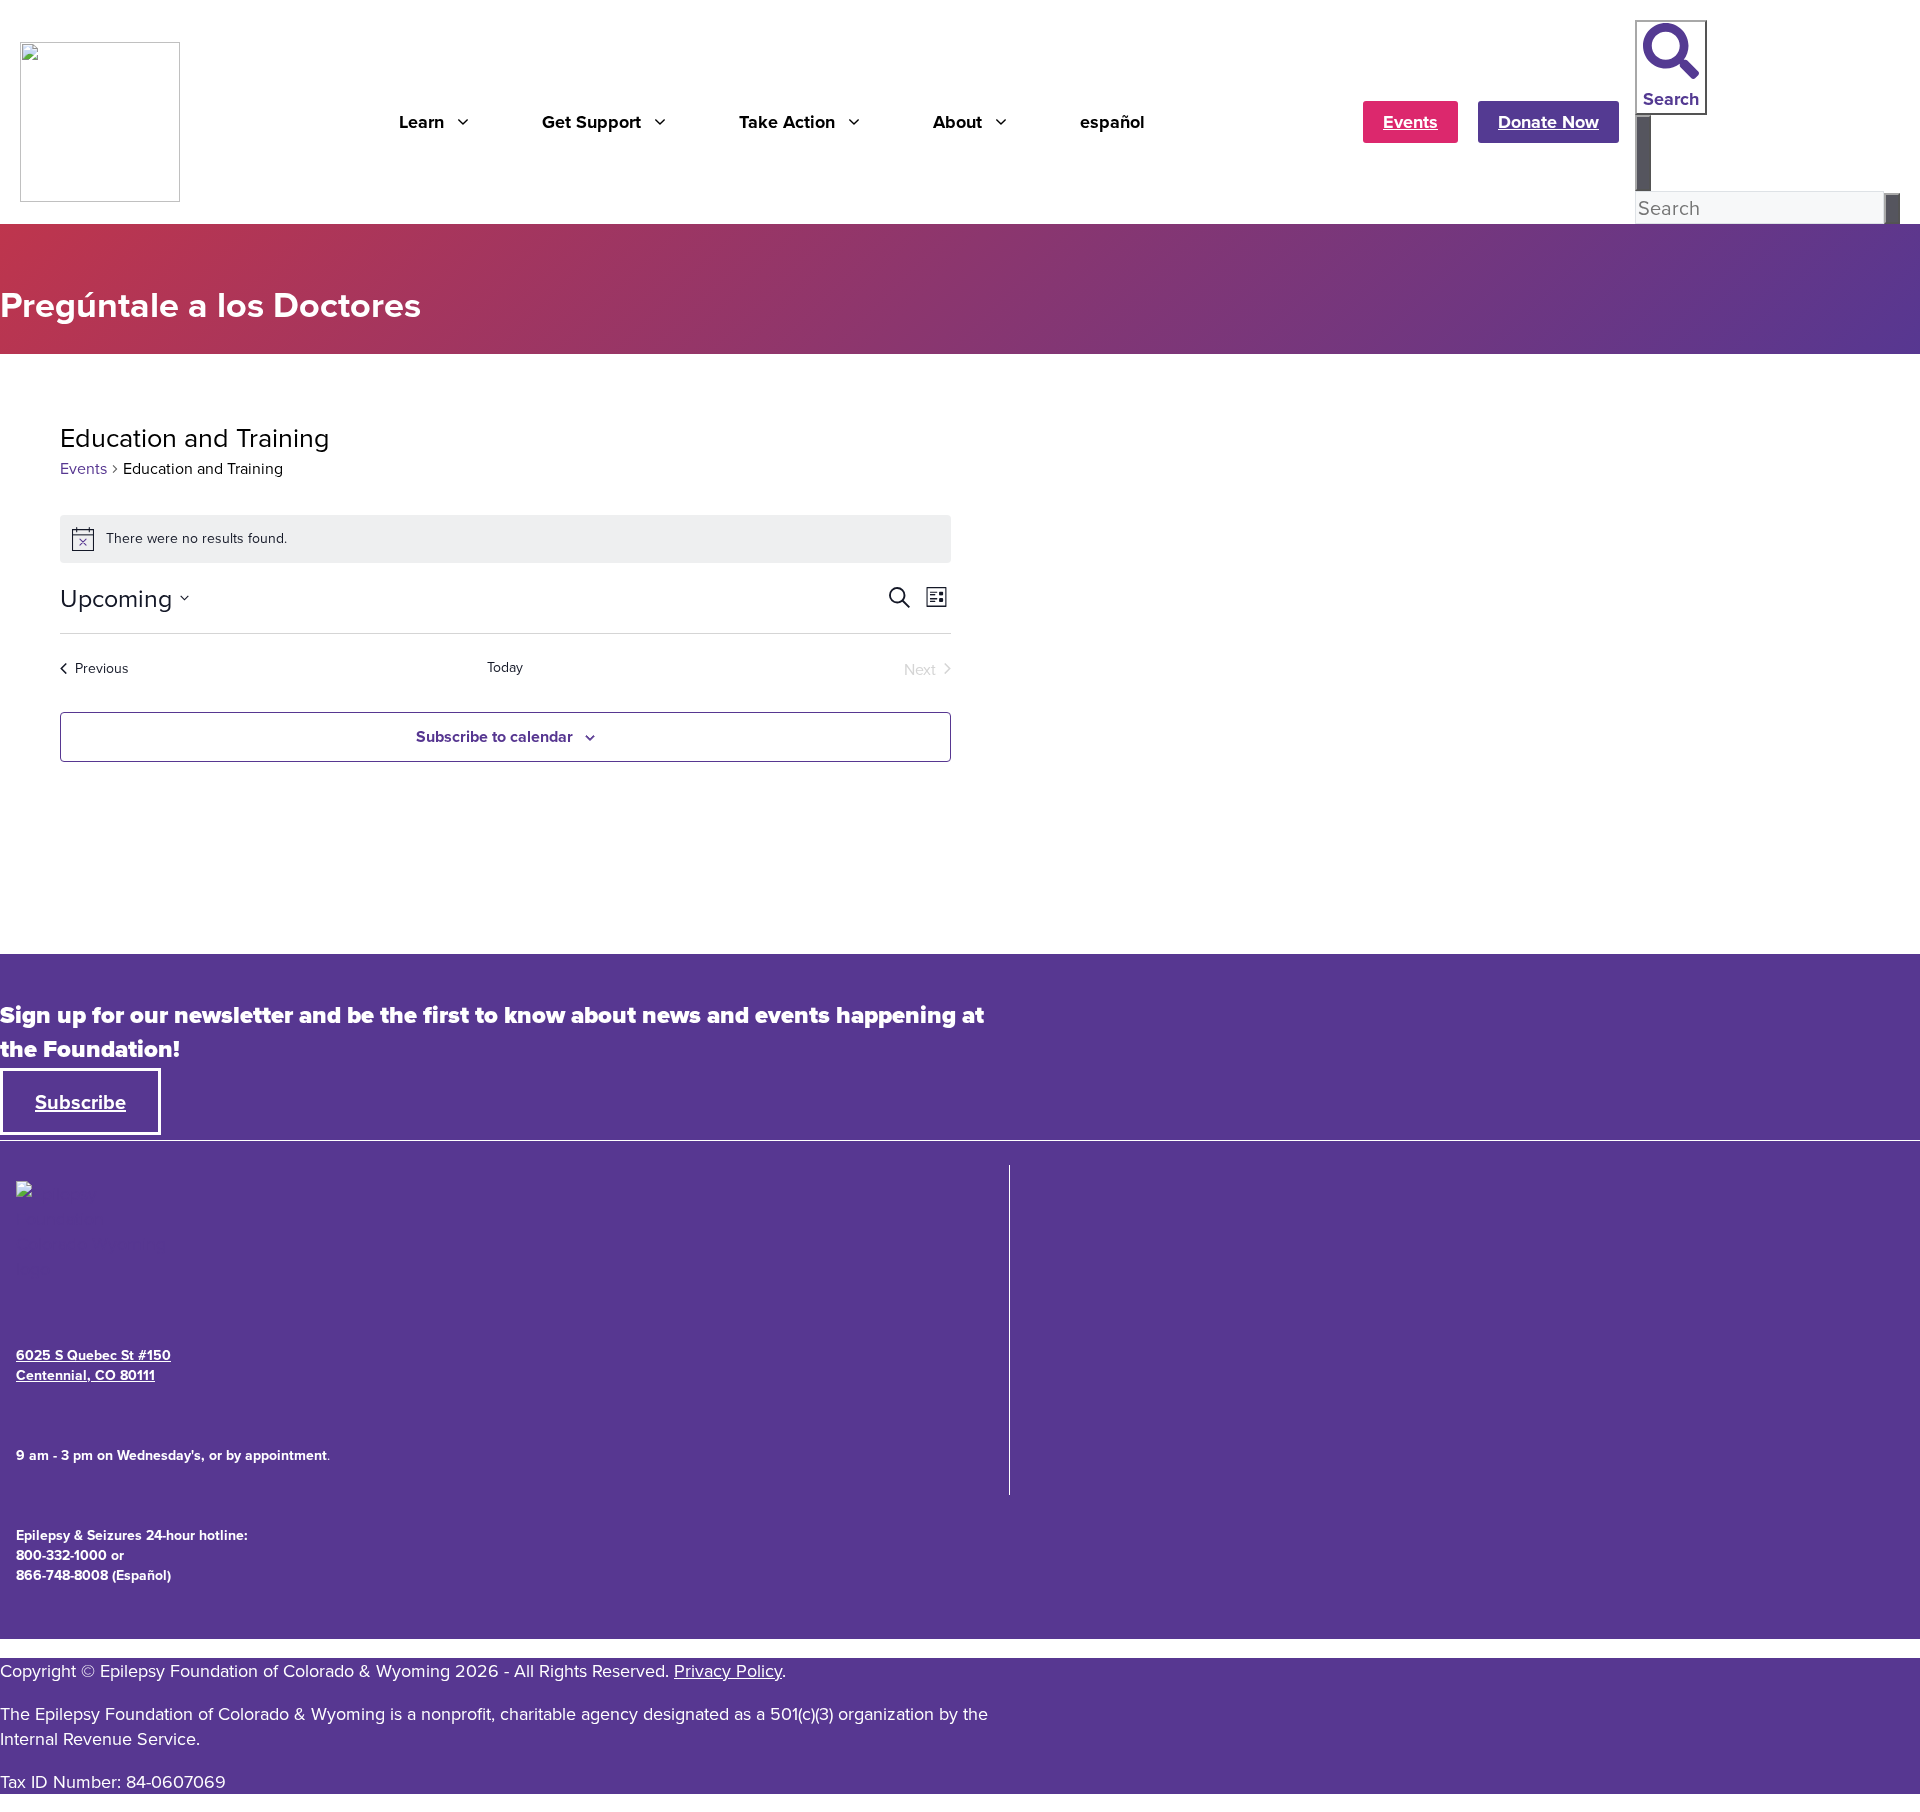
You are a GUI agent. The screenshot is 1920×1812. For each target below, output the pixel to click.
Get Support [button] (591, 122)
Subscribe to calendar (494, 736)
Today (505, 667)
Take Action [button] (787, 122)
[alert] (505, 539)
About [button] (957, 122)
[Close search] (1643, 153)
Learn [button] (421, 122)
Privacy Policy (728, 1670)
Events (1410, 122)
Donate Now (1548, 122)
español (1112, 122)
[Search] (1892, 208)
